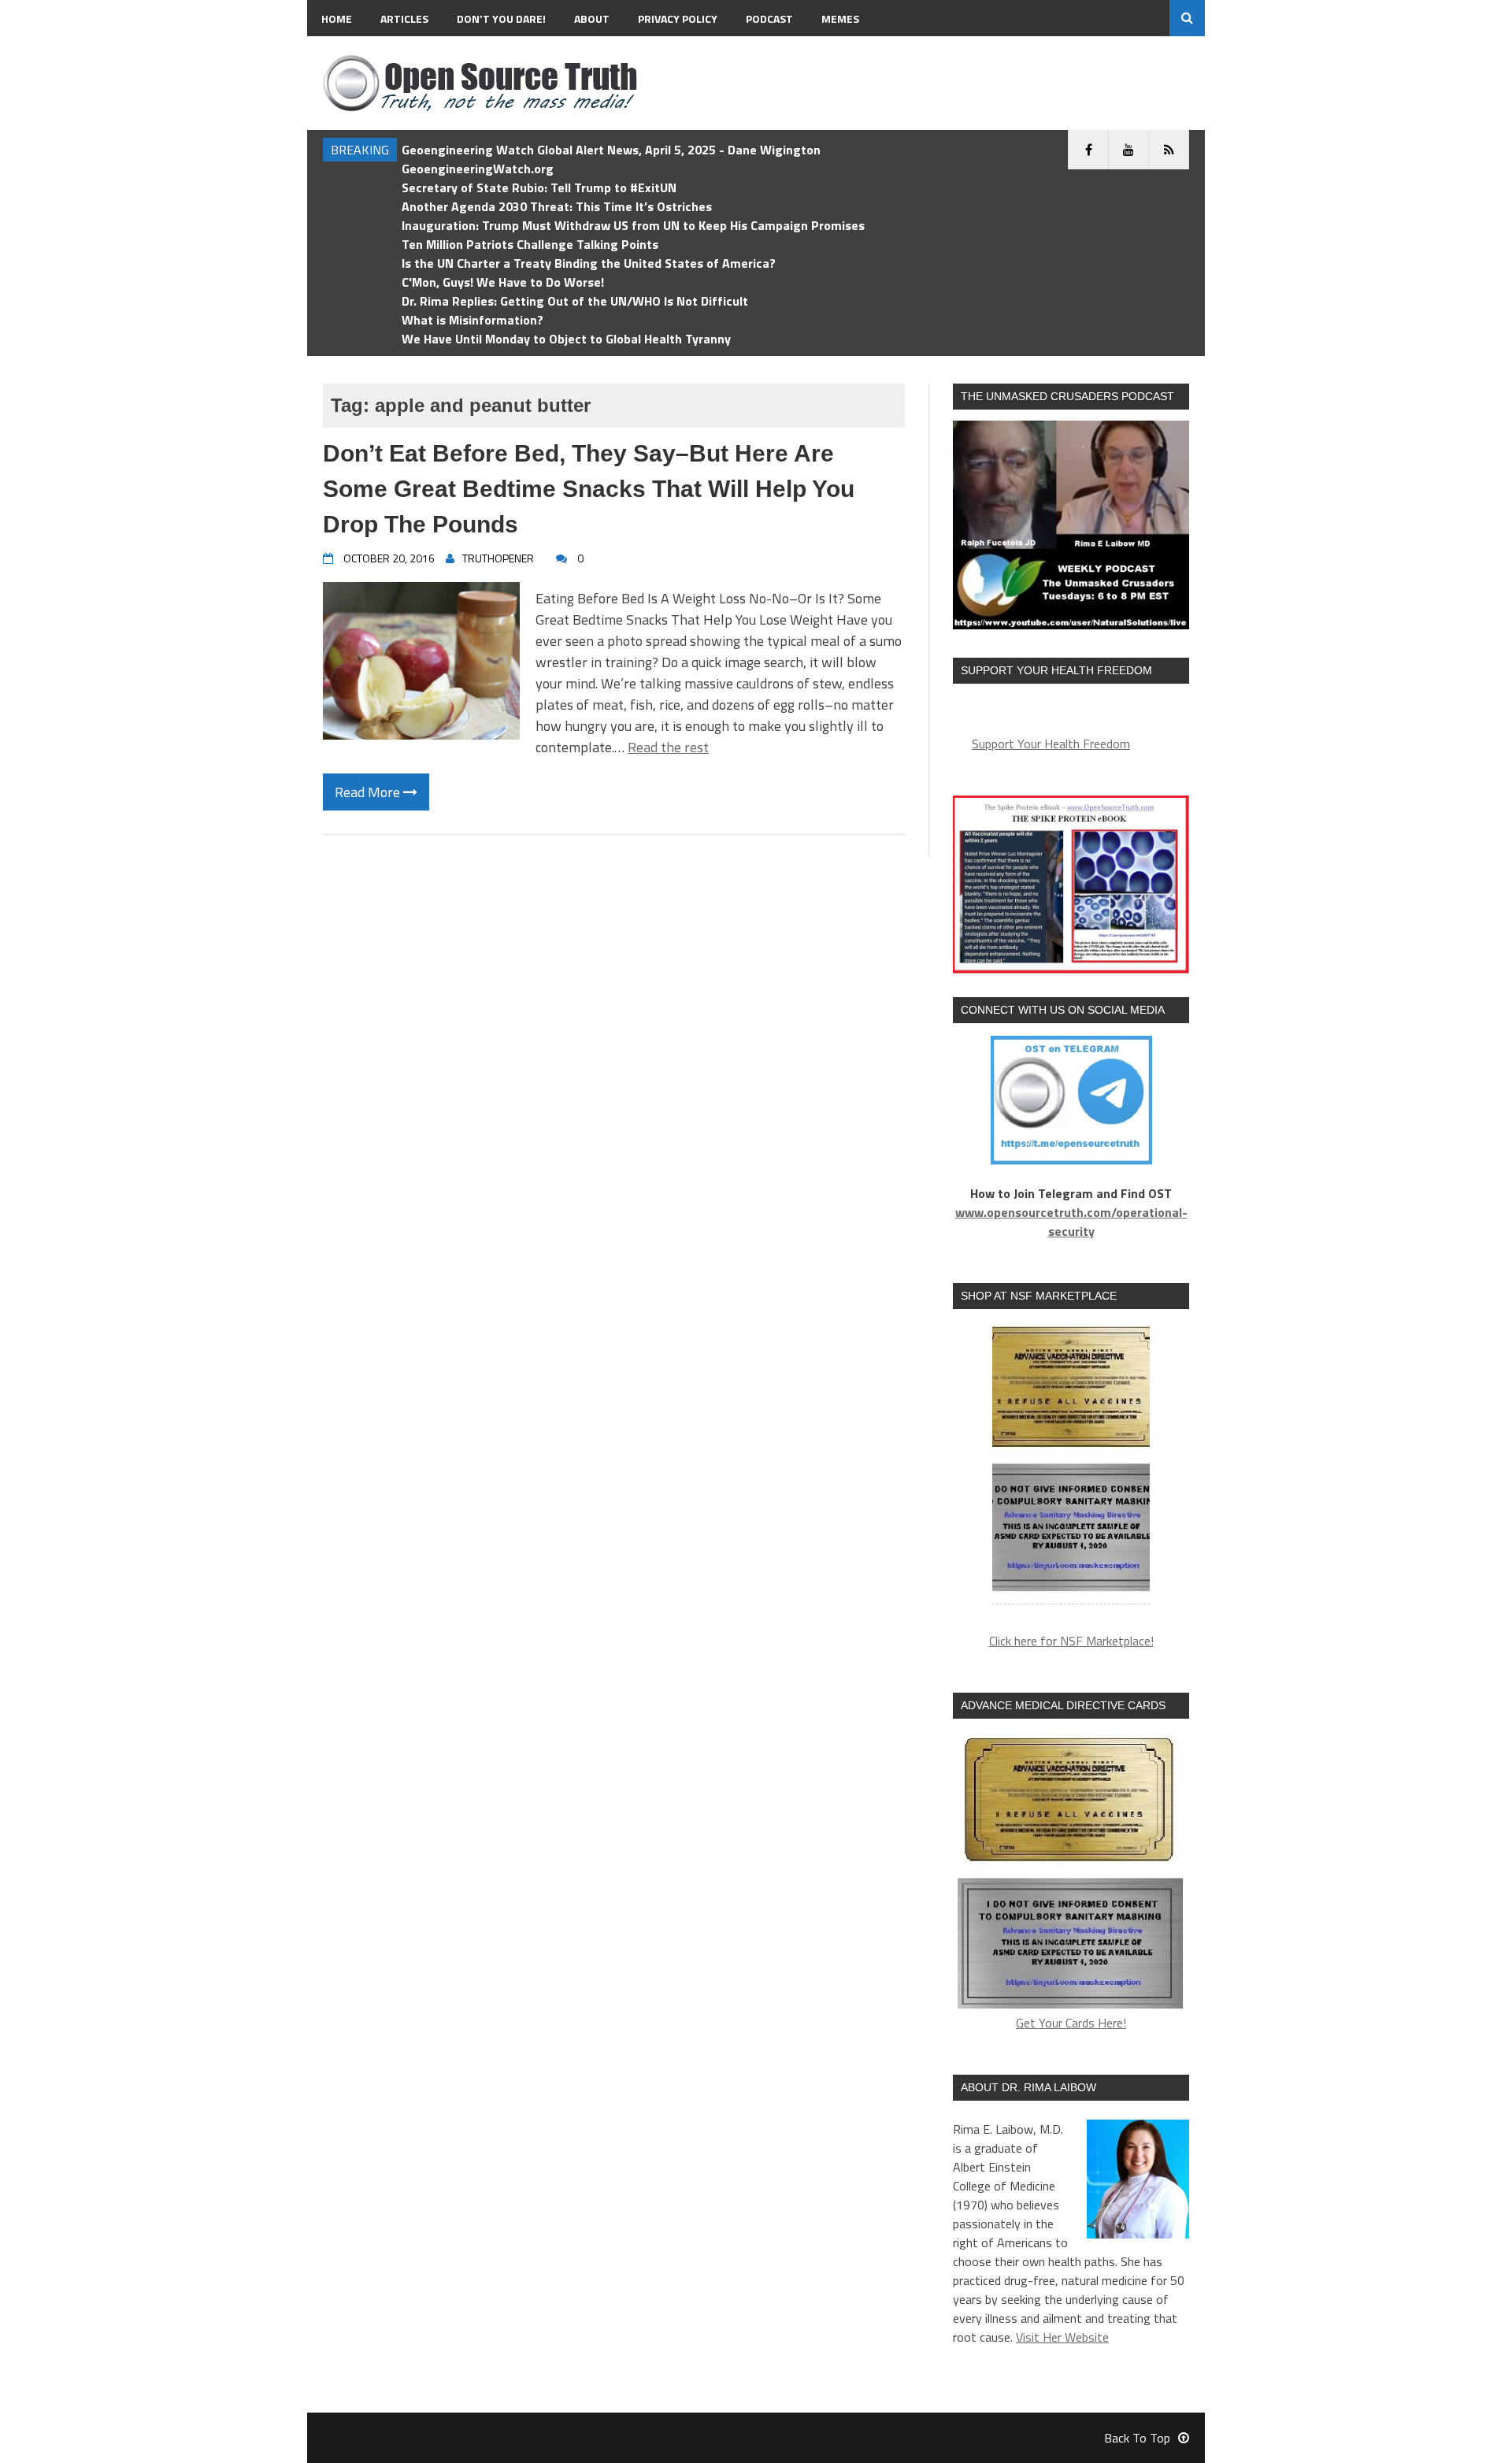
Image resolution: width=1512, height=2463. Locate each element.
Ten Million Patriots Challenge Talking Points (530, 244)
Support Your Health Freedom (1051, 744)
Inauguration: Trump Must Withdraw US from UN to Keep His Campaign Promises (633, 225)
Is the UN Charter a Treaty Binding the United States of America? (589, 263)
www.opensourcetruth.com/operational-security (1071, 1222)
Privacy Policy (678, 19)
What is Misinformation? (472, 320)
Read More (369, 792)
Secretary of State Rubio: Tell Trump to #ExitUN (539, 187)
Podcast (769, 19)
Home (337, 19)
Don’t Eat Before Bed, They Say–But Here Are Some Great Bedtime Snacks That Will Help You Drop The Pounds (589, 489)
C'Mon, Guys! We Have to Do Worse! (503, 282)
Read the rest (668, 747)
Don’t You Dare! (501, 19)
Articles (404, 19)
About (592, 19)
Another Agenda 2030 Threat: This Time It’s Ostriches (557, 206)
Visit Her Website (1062, 2337)
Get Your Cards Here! (1071, 2023)
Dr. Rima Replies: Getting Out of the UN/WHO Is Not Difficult (575, 301)
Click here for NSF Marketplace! (1071, 1641)
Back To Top (1137, 2438)
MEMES (840, 19)
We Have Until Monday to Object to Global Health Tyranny (566, 339)
